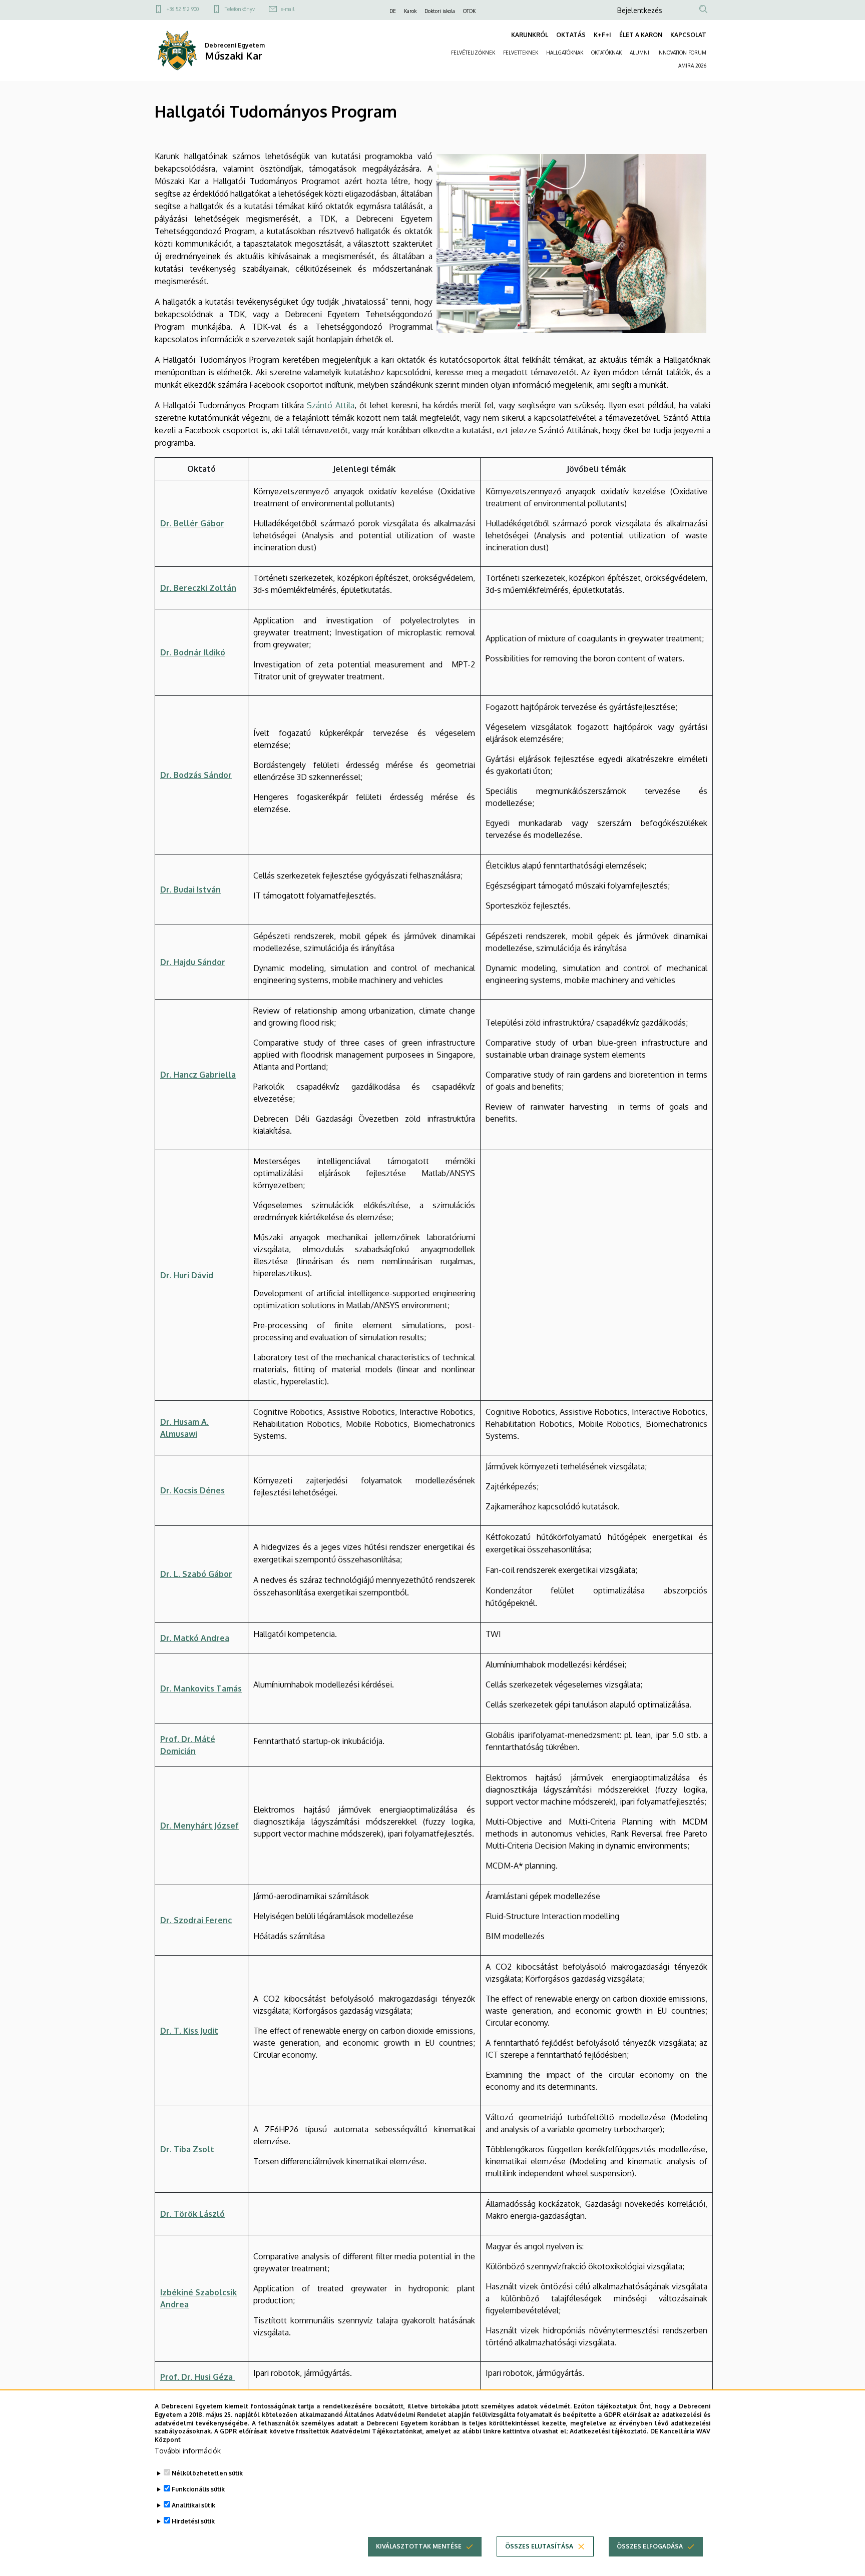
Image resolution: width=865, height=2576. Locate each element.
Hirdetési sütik (193, 2521)
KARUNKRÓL (530, 35)
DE (393, 11)
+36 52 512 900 (183, 9)
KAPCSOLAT (688, 35)
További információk (188, 2451)
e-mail (288, 9)
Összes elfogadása (650, 2546)
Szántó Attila (331, 405)
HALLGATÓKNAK (565, 53)
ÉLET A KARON (641, 35)
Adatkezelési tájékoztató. (609, 2431)
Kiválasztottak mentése (419, 2546)
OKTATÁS (571, 35)
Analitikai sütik (193, 2505)
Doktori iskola (440, 11)
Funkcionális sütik (198, 2489)
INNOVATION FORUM (682, 53)
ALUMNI (639, 53)
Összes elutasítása (539, 2546)
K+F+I (602, 35)
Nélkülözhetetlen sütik (207, 2473)
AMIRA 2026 (692, 66)
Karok (410, 11)
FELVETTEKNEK (521, 53)
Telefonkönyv (240, 9)
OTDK (469, 11)
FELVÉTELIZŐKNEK (473, 53)
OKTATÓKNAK (606, 53)
